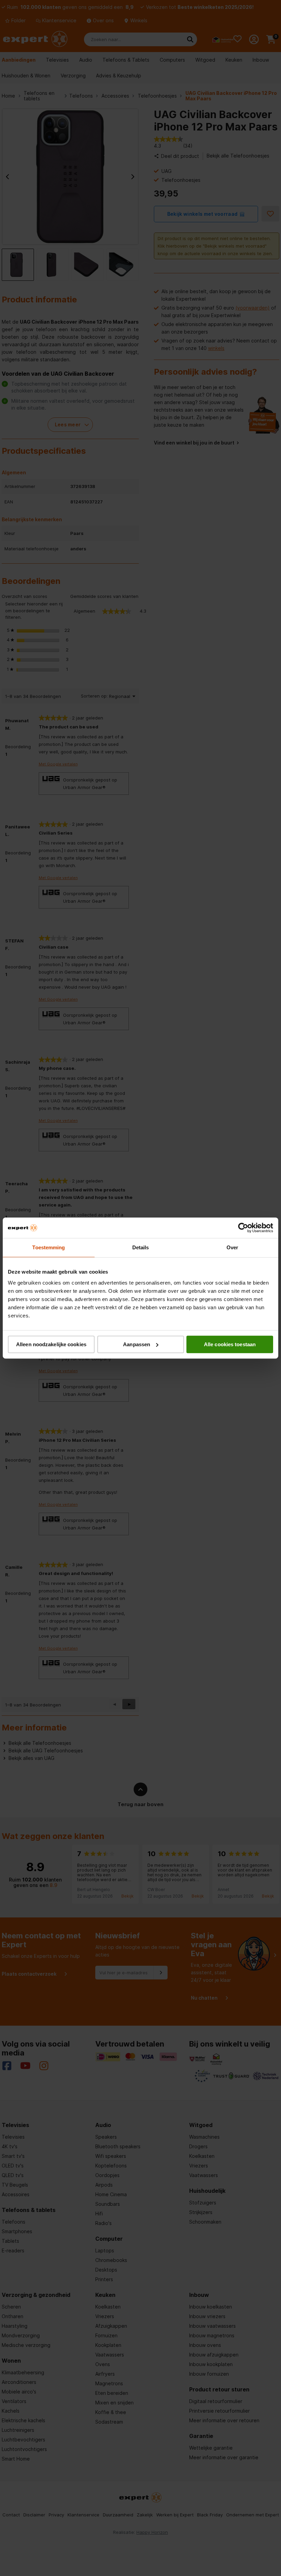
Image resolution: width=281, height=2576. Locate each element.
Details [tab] (141, 1247)
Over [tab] (232, 1247)
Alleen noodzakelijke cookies (51, 1344)
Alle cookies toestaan (230, 1344)
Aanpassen (137, 1344)
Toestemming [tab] (48, 1247)
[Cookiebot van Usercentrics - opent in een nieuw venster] (243, 1228)
